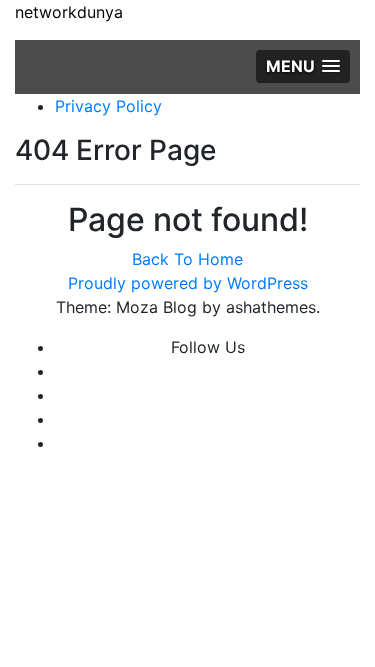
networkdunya (69, 12)
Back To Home (187, 259)
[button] (303, 66)
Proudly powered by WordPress (188, 283)
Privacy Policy (108, 106)
